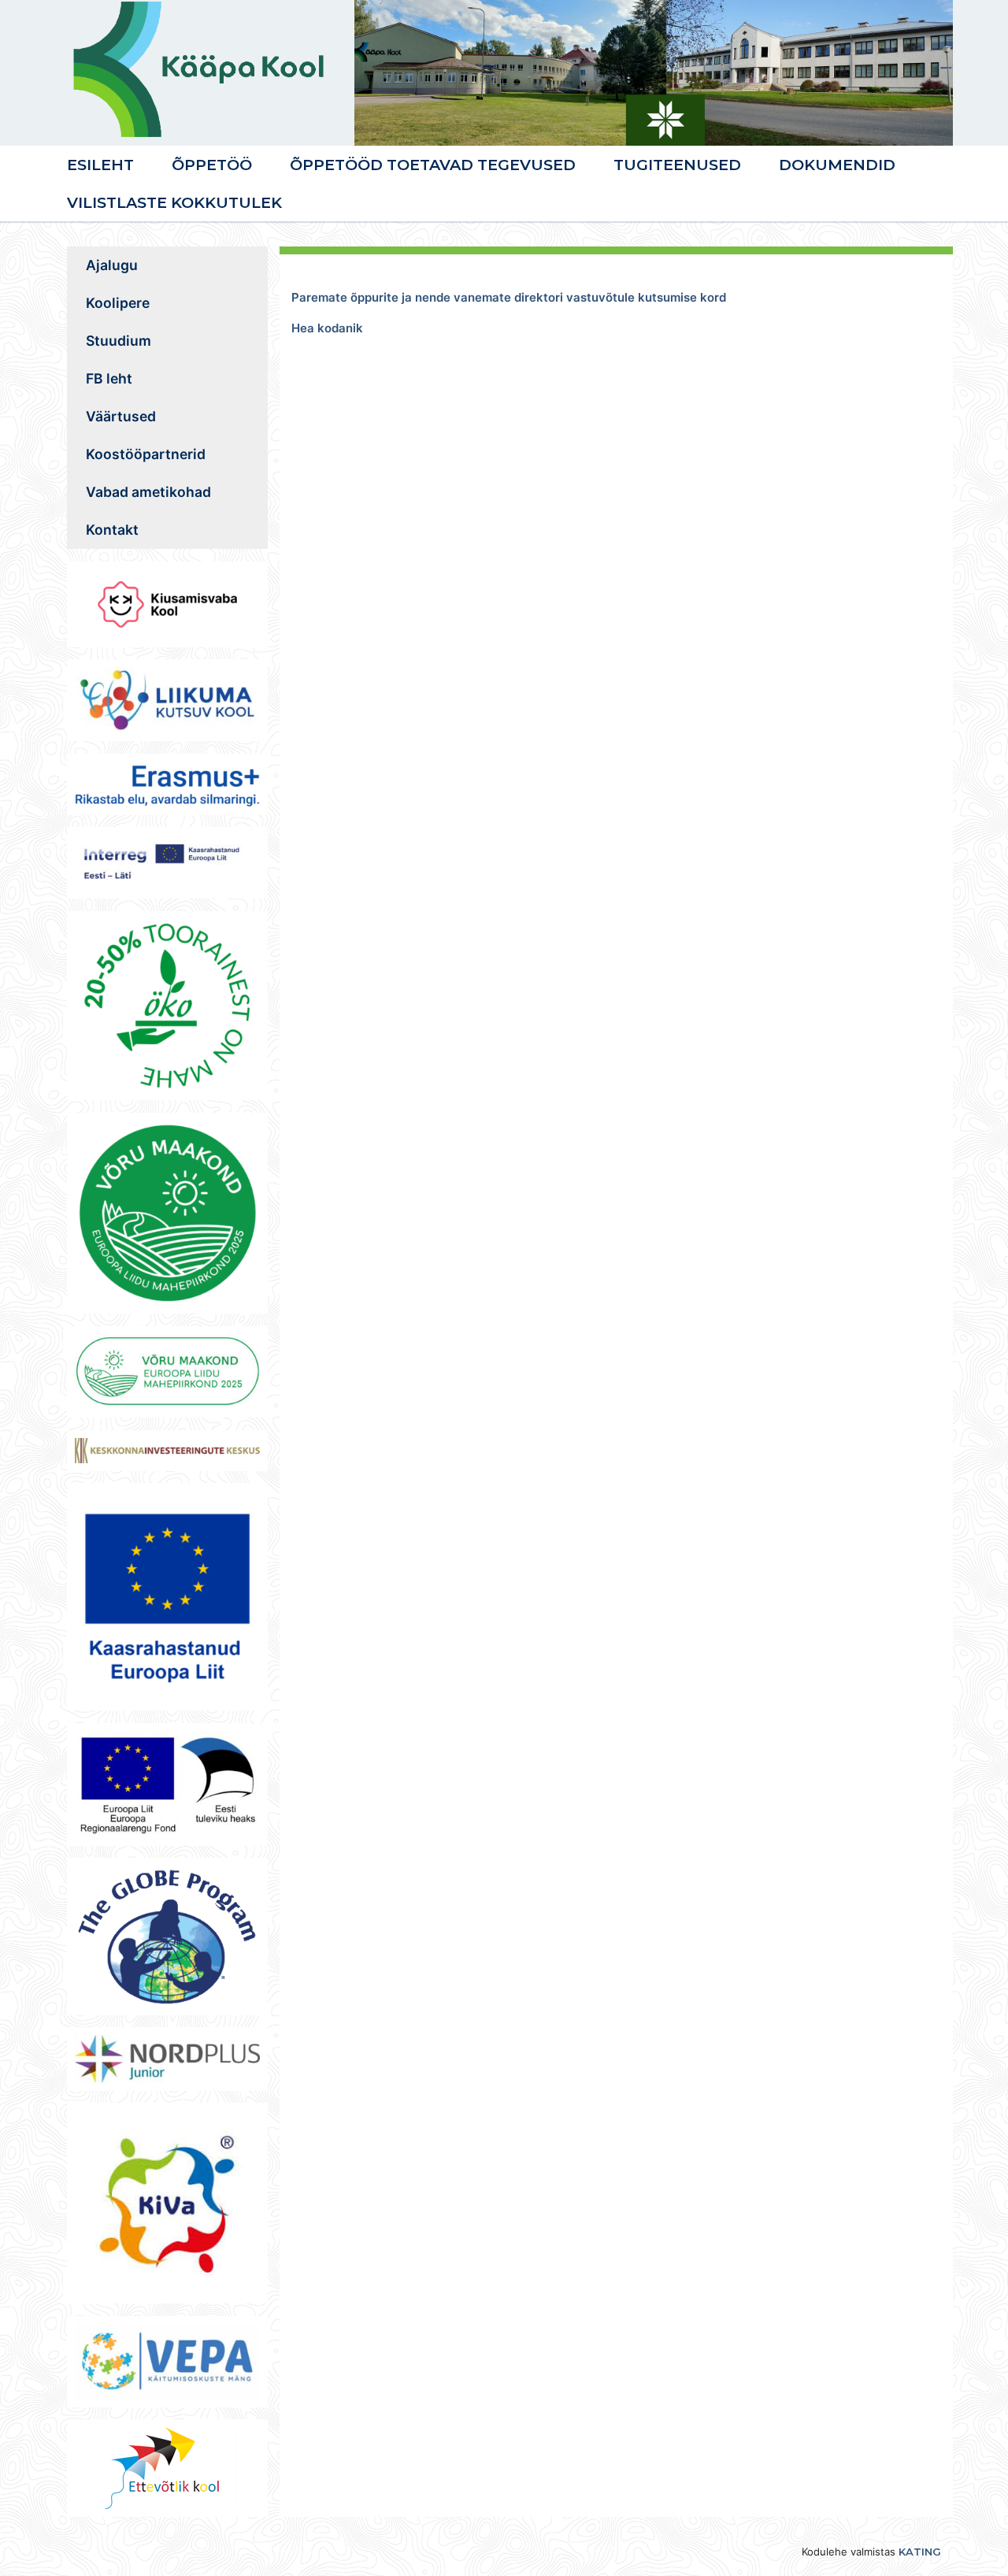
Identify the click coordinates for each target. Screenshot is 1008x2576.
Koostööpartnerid (146, 454)
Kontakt (112, 530)
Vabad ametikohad (148, 492)
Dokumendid (837, 165)
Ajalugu (112, 265)
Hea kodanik (327, 328)
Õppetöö (212, 165)
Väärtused (121, 416)
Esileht (100, 165)
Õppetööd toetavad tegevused (433, 165)
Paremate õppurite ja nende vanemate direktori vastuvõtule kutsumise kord (509, 297)
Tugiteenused (677, 165)
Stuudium (119, 341)
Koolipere (118, 303)
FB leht (109, 378)
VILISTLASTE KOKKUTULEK (174, 202)
